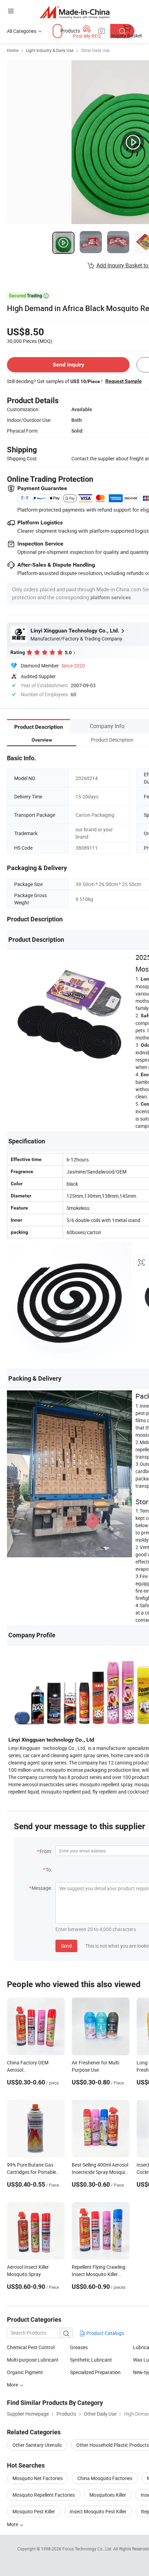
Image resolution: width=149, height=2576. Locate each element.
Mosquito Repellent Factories (44, 2495)
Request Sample (124, 381)
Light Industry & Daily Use (50, 50)
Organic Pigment (25, 2372)
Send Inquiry (68, 365)
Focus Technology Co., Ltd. (88, 2549)
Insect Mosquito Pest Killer (98, 2511)
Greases (79, 2347)
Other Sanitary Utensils (37, 2445)
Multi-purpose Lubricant (33, 2360)
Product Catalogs (105, 2333)
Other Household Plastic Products (113, 2445)
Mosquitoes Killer (108, 2495)
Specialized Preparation (95, 2372)
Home (13, 50)
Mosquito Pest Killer (34, 2511)
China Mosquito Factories (105, 2478)
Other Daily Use (95, 50)
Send (66, 1946)
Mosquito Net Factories (38, 2478)
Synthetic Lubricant (91, 2360)
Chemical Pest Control (31, 2347)
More (13, 2385)
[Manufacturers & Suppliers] (75, 12)
